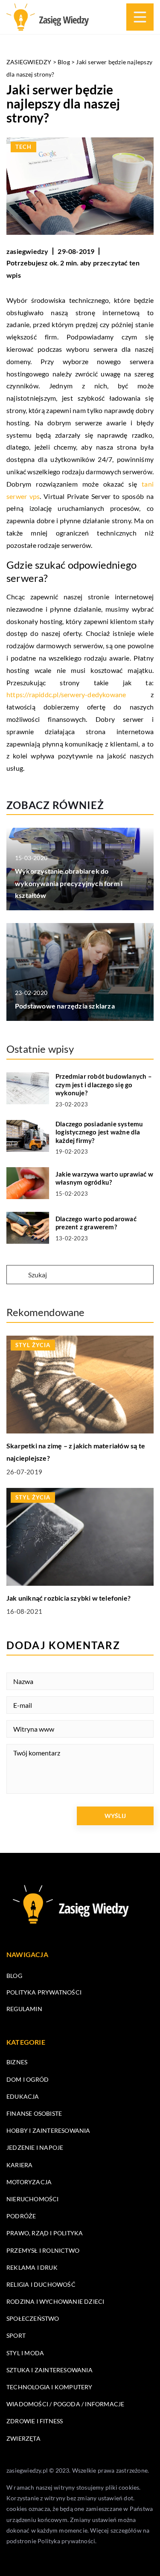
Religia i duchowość (41, 2284)
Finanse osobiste (34, 2113)
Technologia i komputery (49, 2387)
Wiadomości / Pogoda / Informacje (65, 2404)
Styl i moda (25, 2353)
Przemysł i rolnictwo (43, 2250)
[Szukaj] (17, 1275)
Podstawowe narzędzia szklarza (65, 1006)
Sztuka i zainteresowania (49, 2370)
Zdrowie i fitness (35, 2421)
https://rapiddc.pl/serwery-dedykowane (66, 694)
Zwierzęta (23, 2438)
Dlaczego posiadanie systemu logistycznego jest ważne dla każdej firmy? (99, 1132)
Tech (23, 147)
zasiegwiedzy (27, 251)
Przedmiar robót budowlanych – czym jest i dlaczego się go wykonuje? (104, 1084)
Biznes (17, 2062)
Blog (14, 1976)
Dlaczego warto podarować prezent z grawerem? (96, 1223)
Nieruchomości (33, 2199)
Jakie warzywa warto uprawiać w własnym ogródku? (104, 1178)
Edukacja (23, 2096)
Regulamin (24, 2009)
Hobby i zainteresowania (48, 2130)
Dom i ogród (28, 2079)
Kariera (19, 2165)
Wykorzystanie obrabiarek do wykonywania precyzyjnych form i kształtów (69, 883)
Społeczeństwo (33, 2318)
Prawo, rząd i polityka (45, 2233)
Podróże (21, 2216)
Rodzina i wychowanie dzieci (55, 2301)
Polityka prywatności (44, 1992)
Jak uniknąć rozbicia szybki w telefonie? (68, 1598)
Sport (16, 2335)
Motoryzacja (29, 2182)
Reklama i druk (32, 2267)
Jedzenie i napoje (35, 2147)
